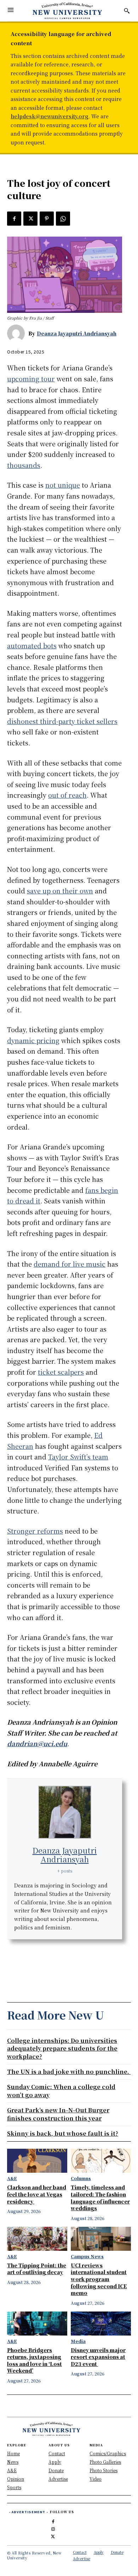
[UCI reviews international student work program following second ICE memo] (101, 2239)
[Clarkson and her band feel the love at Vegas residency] (37, 2161)
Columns (81, 2178)
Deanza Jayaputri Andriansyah (77, 333)
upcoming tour (31, 379)
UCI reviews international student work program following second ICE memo (99, 2279)
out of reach (67, 795)
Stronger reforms (35, 1531)
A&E (12, 2178)
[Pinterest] (47, 219)
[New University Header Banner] (67, 11)
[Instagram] (53, 2528)
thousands (24, 465)
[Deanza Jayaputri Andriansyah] (18, 333)
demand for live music (70, 1264)
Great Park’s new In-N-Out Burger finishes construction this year (58, 2114)
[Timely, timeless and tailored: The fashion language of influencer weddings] (101, 2161)
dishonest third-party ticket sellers (62, 721)
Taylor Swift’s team (78, 1457)
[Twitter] (30, 219)
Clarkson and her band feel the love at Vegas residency (37, 2194)
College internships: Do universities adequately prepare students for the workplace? (62, 2048)
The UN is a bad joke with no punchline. (69, 2072)
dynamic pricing (33, 1040)
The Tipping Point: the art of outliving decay (37, 2269)
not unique (63, 485)
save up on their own (60, 891)
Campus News (87, 2256)
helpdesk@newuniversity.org (50, 116)
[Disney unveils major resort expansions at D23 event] (101, 2324)
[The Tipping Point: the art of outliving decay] (37, 2239)
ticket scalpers (61, 1372)
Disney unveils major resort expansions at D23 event (98, 2357)
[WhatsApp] (63, 219)
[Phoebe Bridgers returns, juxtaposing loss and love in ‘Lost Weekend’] (37, 2324)
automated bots (32, 646)
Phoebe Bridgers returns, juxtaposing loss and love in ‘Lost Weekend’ (34, 2360)
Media (78, 2341)
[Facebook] (14, 219)
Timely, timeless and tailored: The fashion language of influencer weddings (100, 2198)
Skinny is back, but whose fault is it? (63, 2133)
